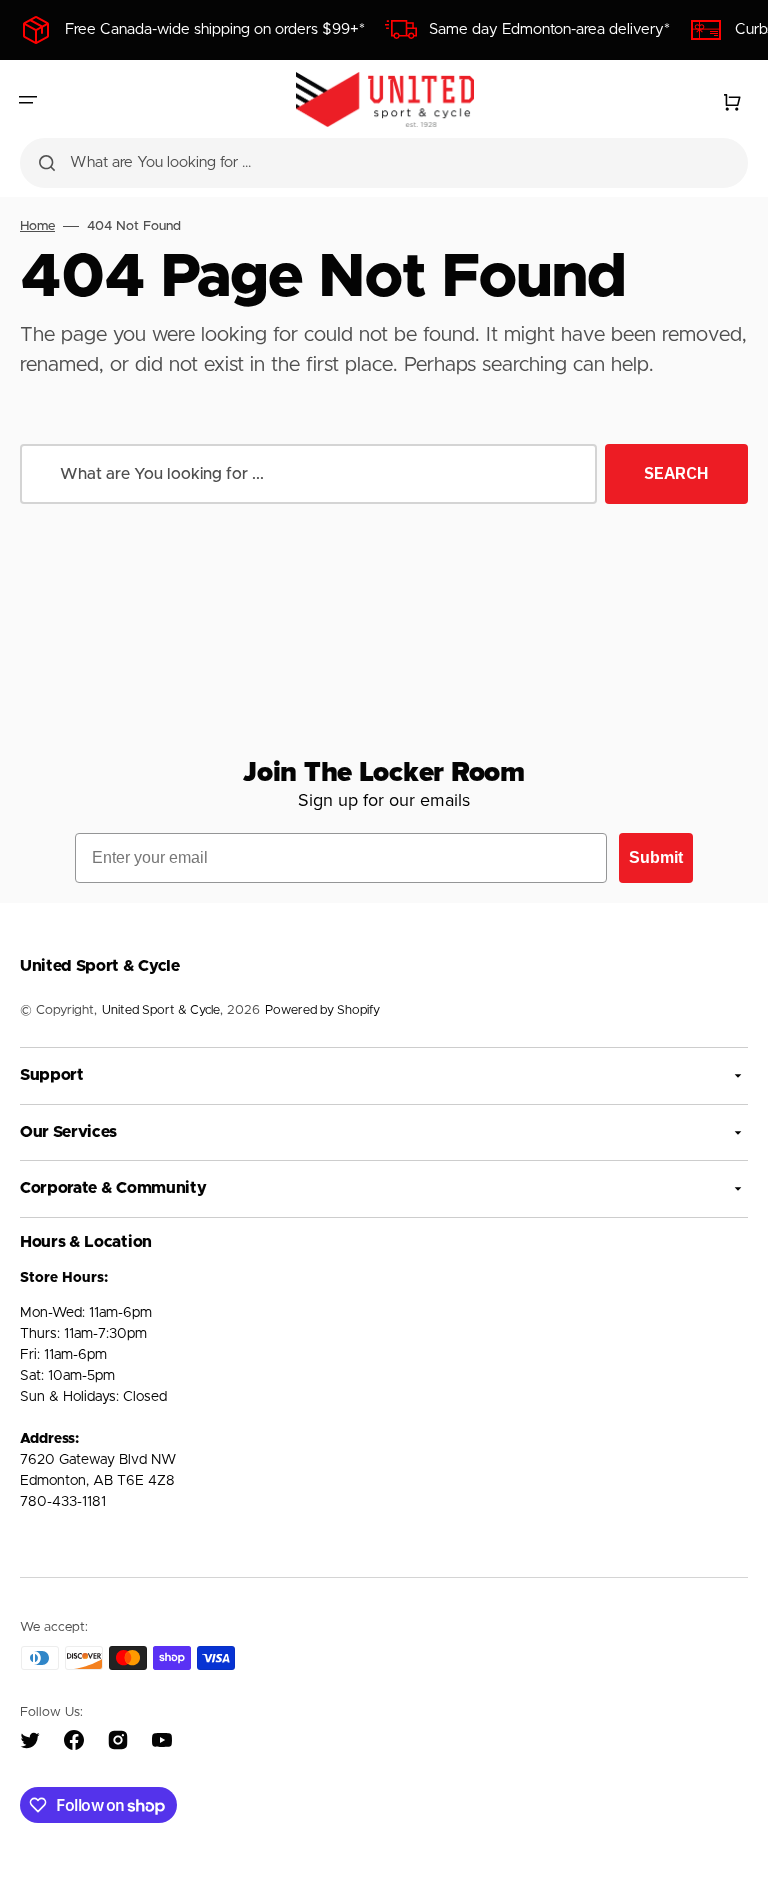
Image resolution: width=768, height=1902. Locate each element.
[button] (28, 100)
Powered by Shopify (322, 1010)
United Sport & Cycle (161, 1010)
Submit (656, 857)
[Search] (47, 163)
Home (37, 226)
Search (676, 473)
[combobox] (384, 163)
